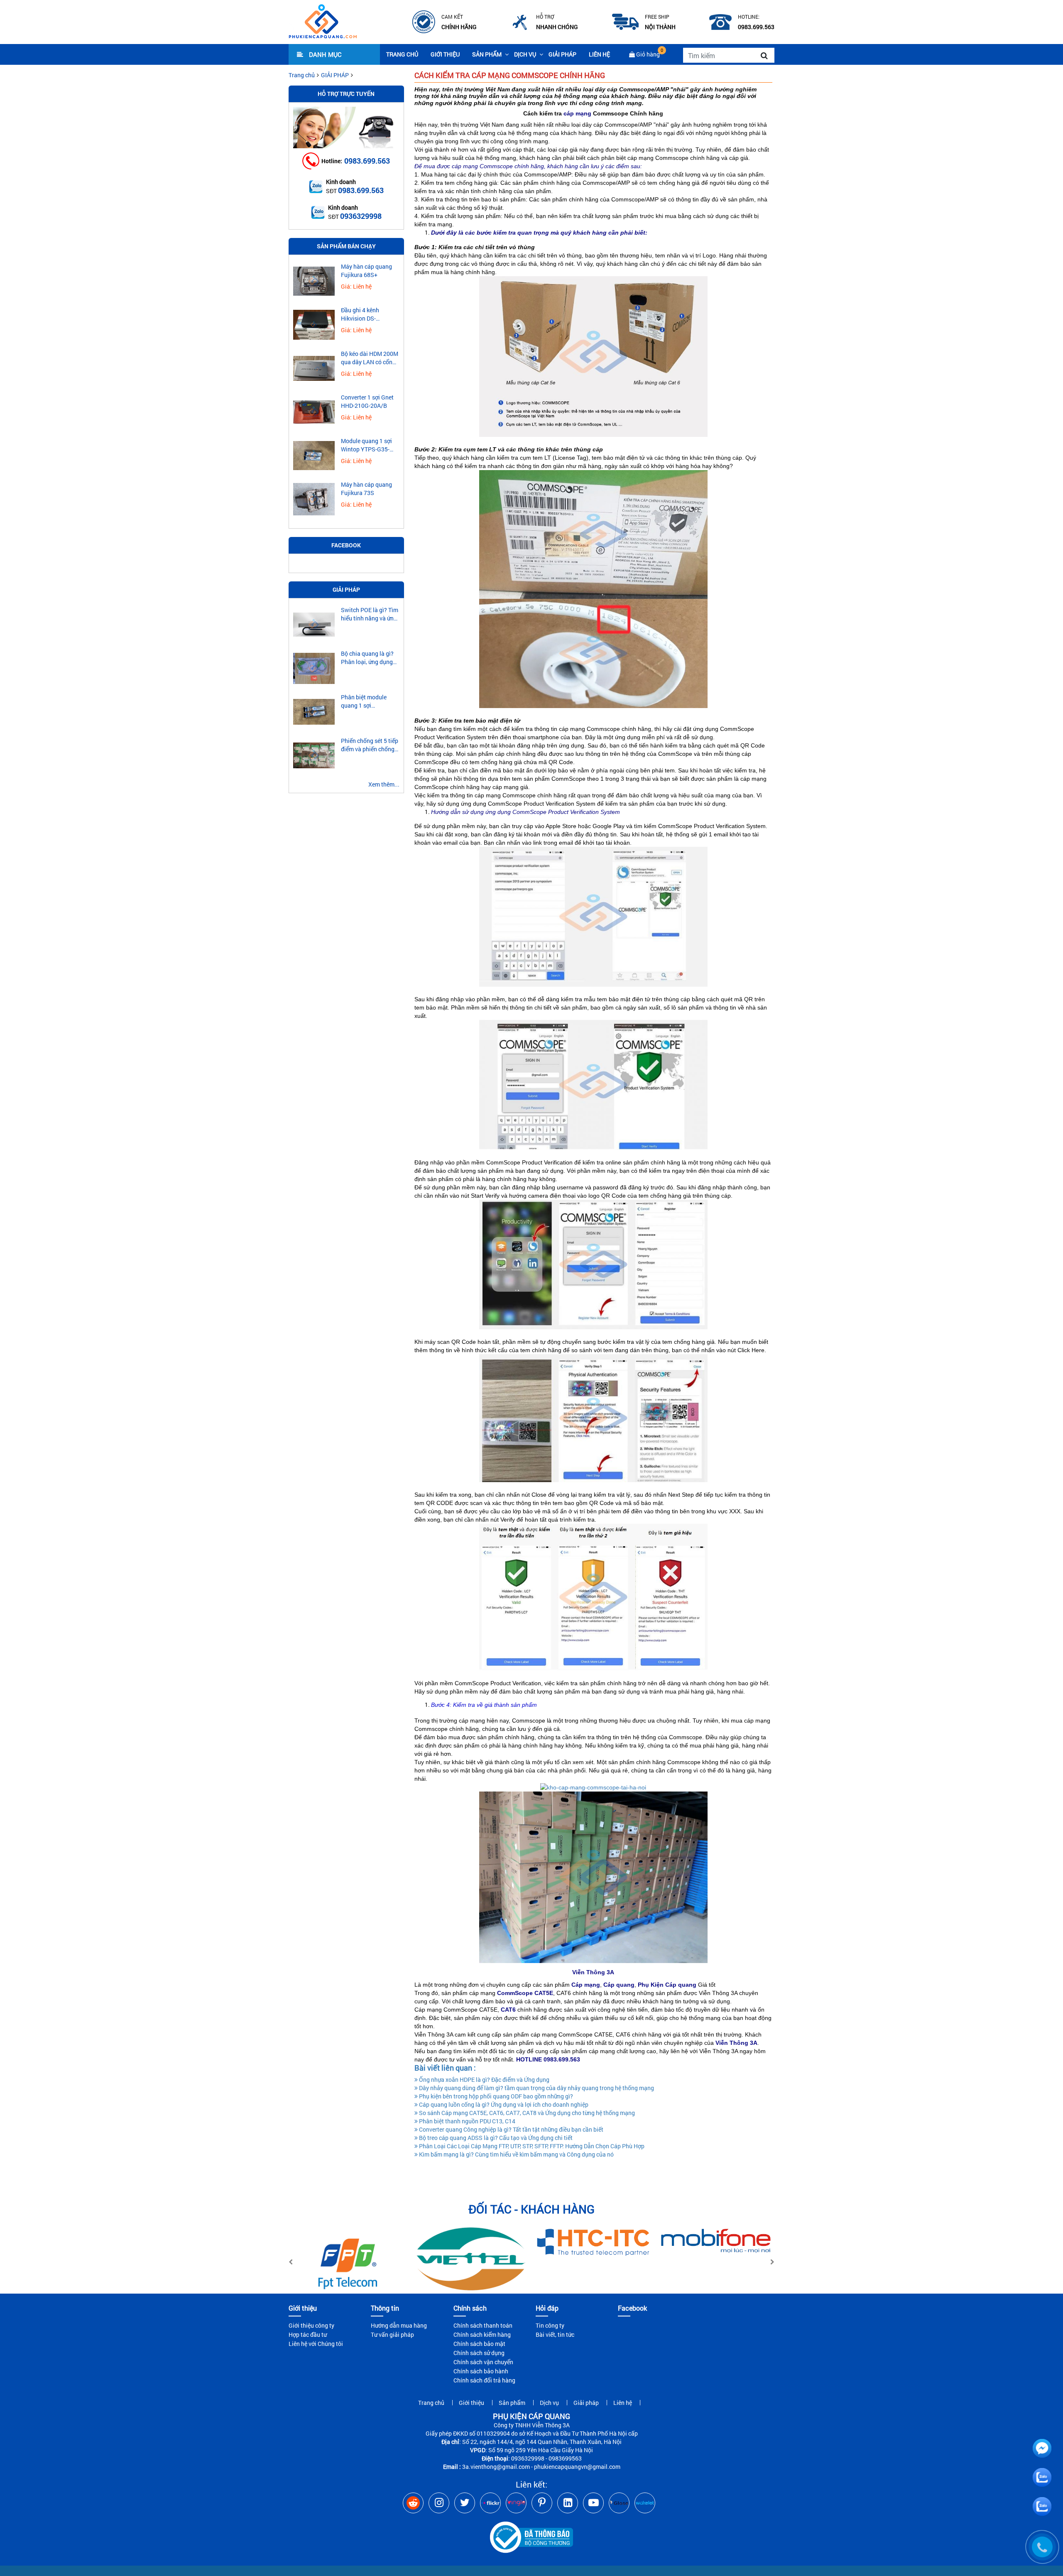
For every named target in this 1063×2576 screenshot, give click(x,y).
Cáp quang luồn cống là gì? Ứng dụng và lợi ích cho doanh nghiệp (503, 2104)
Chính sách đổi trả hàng (484, 2380)
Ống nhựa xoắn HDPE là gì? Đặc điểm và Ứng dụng (484, 2080)
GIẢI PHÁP (335, 75)
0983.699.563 (367, 161)
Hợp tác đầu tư (308, 2335)
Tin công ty (550, 2325)
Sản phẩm (487, 54)
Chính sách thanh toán (483, 2325)
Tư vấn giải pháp (392, 2335)
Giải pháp (562, 54)
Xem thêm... (384, 784)
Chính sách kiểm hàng (482, 2335)
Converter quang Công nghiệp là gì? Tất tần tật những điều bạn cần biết (511, 2129)
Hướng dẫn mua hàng (399, 2325)
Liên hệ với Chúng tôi (316, 2344)
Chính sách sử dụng (479, 2353)
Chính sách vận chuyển (483, 2362)
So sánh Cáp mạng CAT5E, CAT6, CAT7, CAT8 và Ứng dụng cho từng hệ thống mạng (526, 2113)
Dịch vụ (525, 54)
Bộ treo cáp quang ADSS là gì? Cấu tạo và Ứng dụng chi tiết (495, 2138)
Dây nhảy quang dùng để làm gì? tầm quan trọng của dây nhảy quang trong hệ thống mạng (536, 2088)
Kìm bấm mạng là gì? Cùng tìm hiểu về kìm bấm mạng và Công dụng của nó (516, 2154)
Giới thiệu (445, 54)
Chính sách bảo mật (479, 2344)
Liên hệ (599, 54)
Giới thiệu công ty (311, 2325)
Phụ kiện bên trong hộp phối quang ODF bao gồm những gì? (495, 2096)
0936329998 (361, 216)
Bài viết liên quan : (445, 2068)
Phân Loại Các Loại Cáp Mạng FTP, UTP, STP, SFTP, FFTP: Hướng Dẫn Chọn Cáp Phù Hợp (531, 2146)
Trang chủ (402, 54)
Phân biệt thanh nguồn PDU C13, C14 (467, 2121)
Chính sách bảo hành (481, 2371)
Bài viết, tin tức (555, 2335)
